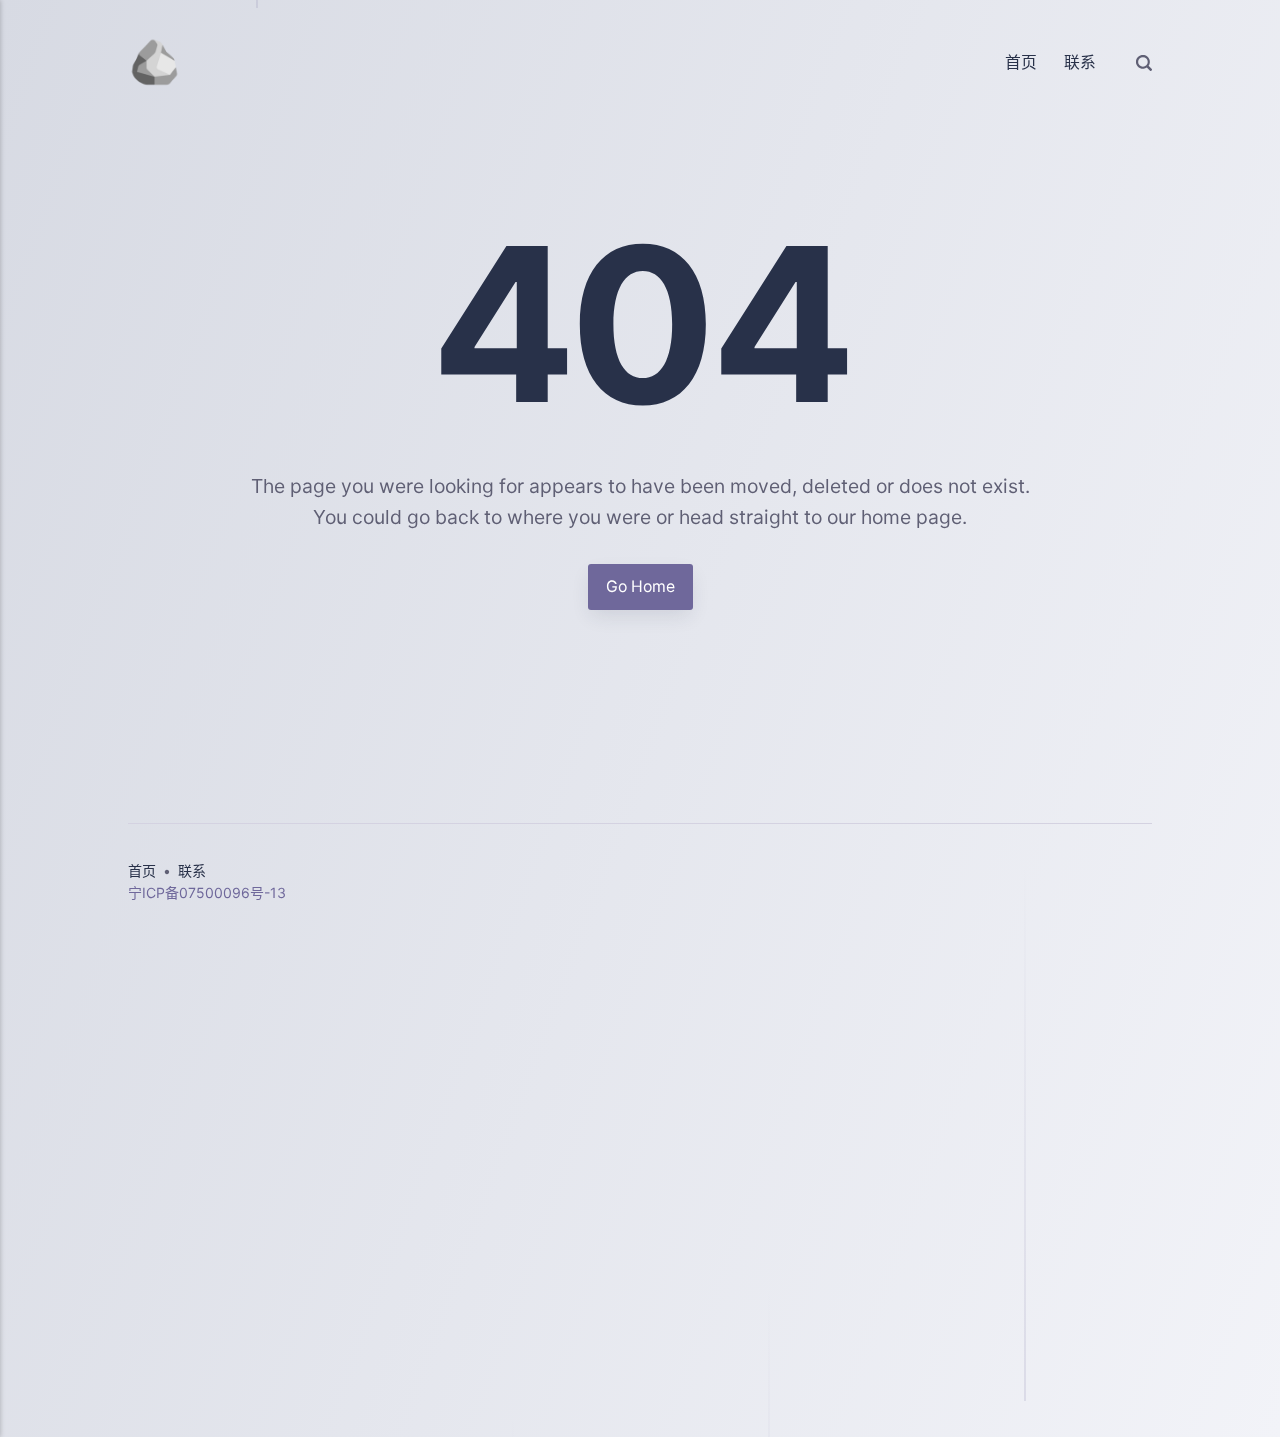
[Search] (1144, 62)
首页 (1021, 62)
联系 (1080, 62)
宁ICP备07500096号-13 (207, 892)
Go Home (640, 586)
